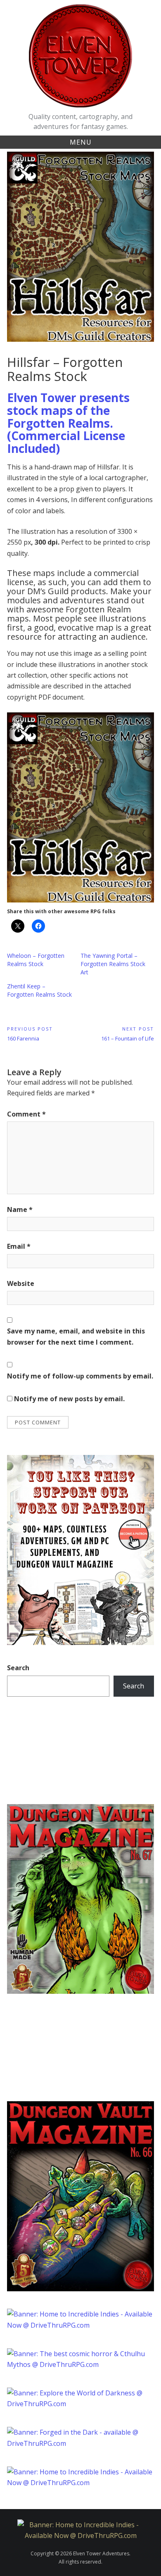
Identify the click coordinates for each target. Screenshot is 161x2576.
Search (18, 1668)
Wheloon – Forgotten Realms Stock (36, 960)
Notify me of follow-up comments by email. (80, 1376)
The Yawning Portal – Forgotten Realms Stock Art (113, 964)
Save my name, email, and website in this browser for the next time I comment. (76, 1336)
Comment (26, 1114)
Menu (81, 142)
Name (20, 1209)
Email (19, 1246)
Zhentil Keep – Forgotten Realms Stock (39, 990)
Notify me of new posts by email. (69, 1399)
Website (21, 1283)
